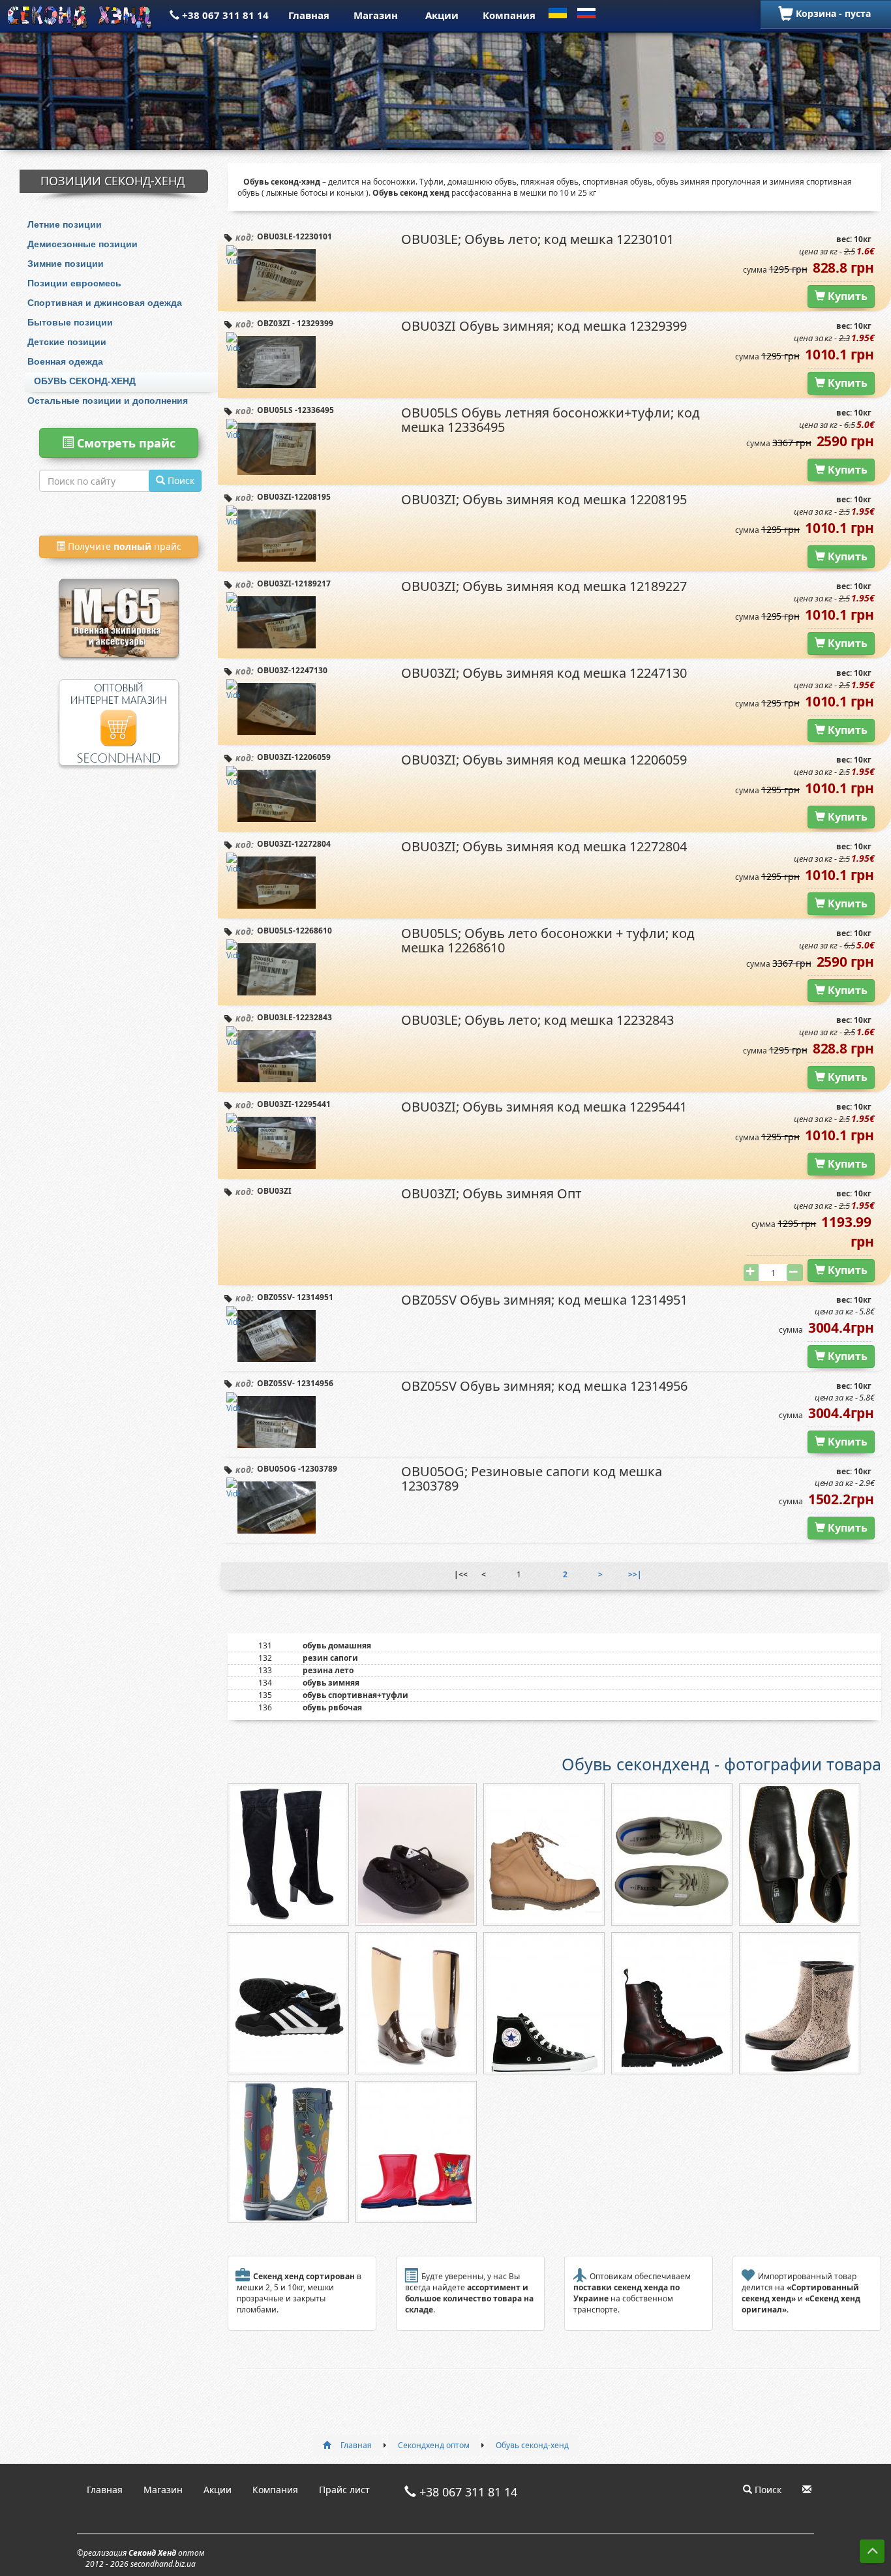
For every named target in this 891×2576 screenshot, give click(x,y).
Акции (442, 15)
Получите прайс (123, 546)
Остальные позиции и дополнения (108, 401)
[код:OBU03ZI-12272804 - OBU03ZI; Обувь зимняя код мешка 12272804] (277, 883)
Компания (509, 15)
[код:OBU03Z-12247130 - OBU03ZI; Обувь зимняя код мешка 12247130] (277, 709)
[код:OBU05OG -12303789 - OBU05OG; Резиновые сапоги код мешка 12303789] (277, 1508)
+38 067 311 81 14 (224, 15)
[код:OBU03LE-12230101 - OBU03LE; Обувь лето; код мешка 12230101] (277, 275)
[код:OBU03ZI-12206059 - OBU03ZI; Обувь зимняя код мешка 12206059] (277, 796)
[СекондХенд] (81, 15)
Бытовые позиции (70, 322)
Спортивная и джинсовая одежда (105, 303)
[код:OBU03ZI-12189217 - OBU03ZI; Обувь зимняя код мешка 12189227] (277, 622)
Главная (309, 15)
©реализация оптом (141, 2558)
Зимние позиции (66, 264)
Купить (846, 296)
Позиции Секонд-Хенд (113, 181)
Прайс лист (344, 2490)
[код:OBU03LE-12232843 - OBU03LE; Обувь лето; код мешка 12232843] (277, 1056)
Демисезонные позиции (83, 244)
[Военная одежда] (119, 601)
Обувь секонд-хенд (85, 381)
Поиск (767, 2490)
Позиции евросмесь (74, 283)
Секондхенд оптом (434, 2445)
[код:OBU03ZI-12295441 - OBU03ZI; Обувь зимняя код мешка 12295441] (277, 1143)
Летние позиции (65, 224)
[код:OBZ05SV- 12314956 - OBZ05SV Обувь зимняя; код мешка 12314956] (277, 1422)
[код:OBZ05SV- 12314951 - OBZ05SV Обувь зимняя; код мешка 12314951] (277, 1336)
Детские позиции (67, 342)
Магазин (376, 15)
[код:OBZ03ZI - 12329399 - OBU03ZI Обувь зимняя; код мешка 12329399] (277, 362)
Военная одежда (65, 361)
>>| (635, 1574)
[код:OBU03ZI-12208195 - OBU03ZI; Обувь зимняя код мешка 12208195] (277, 536)
